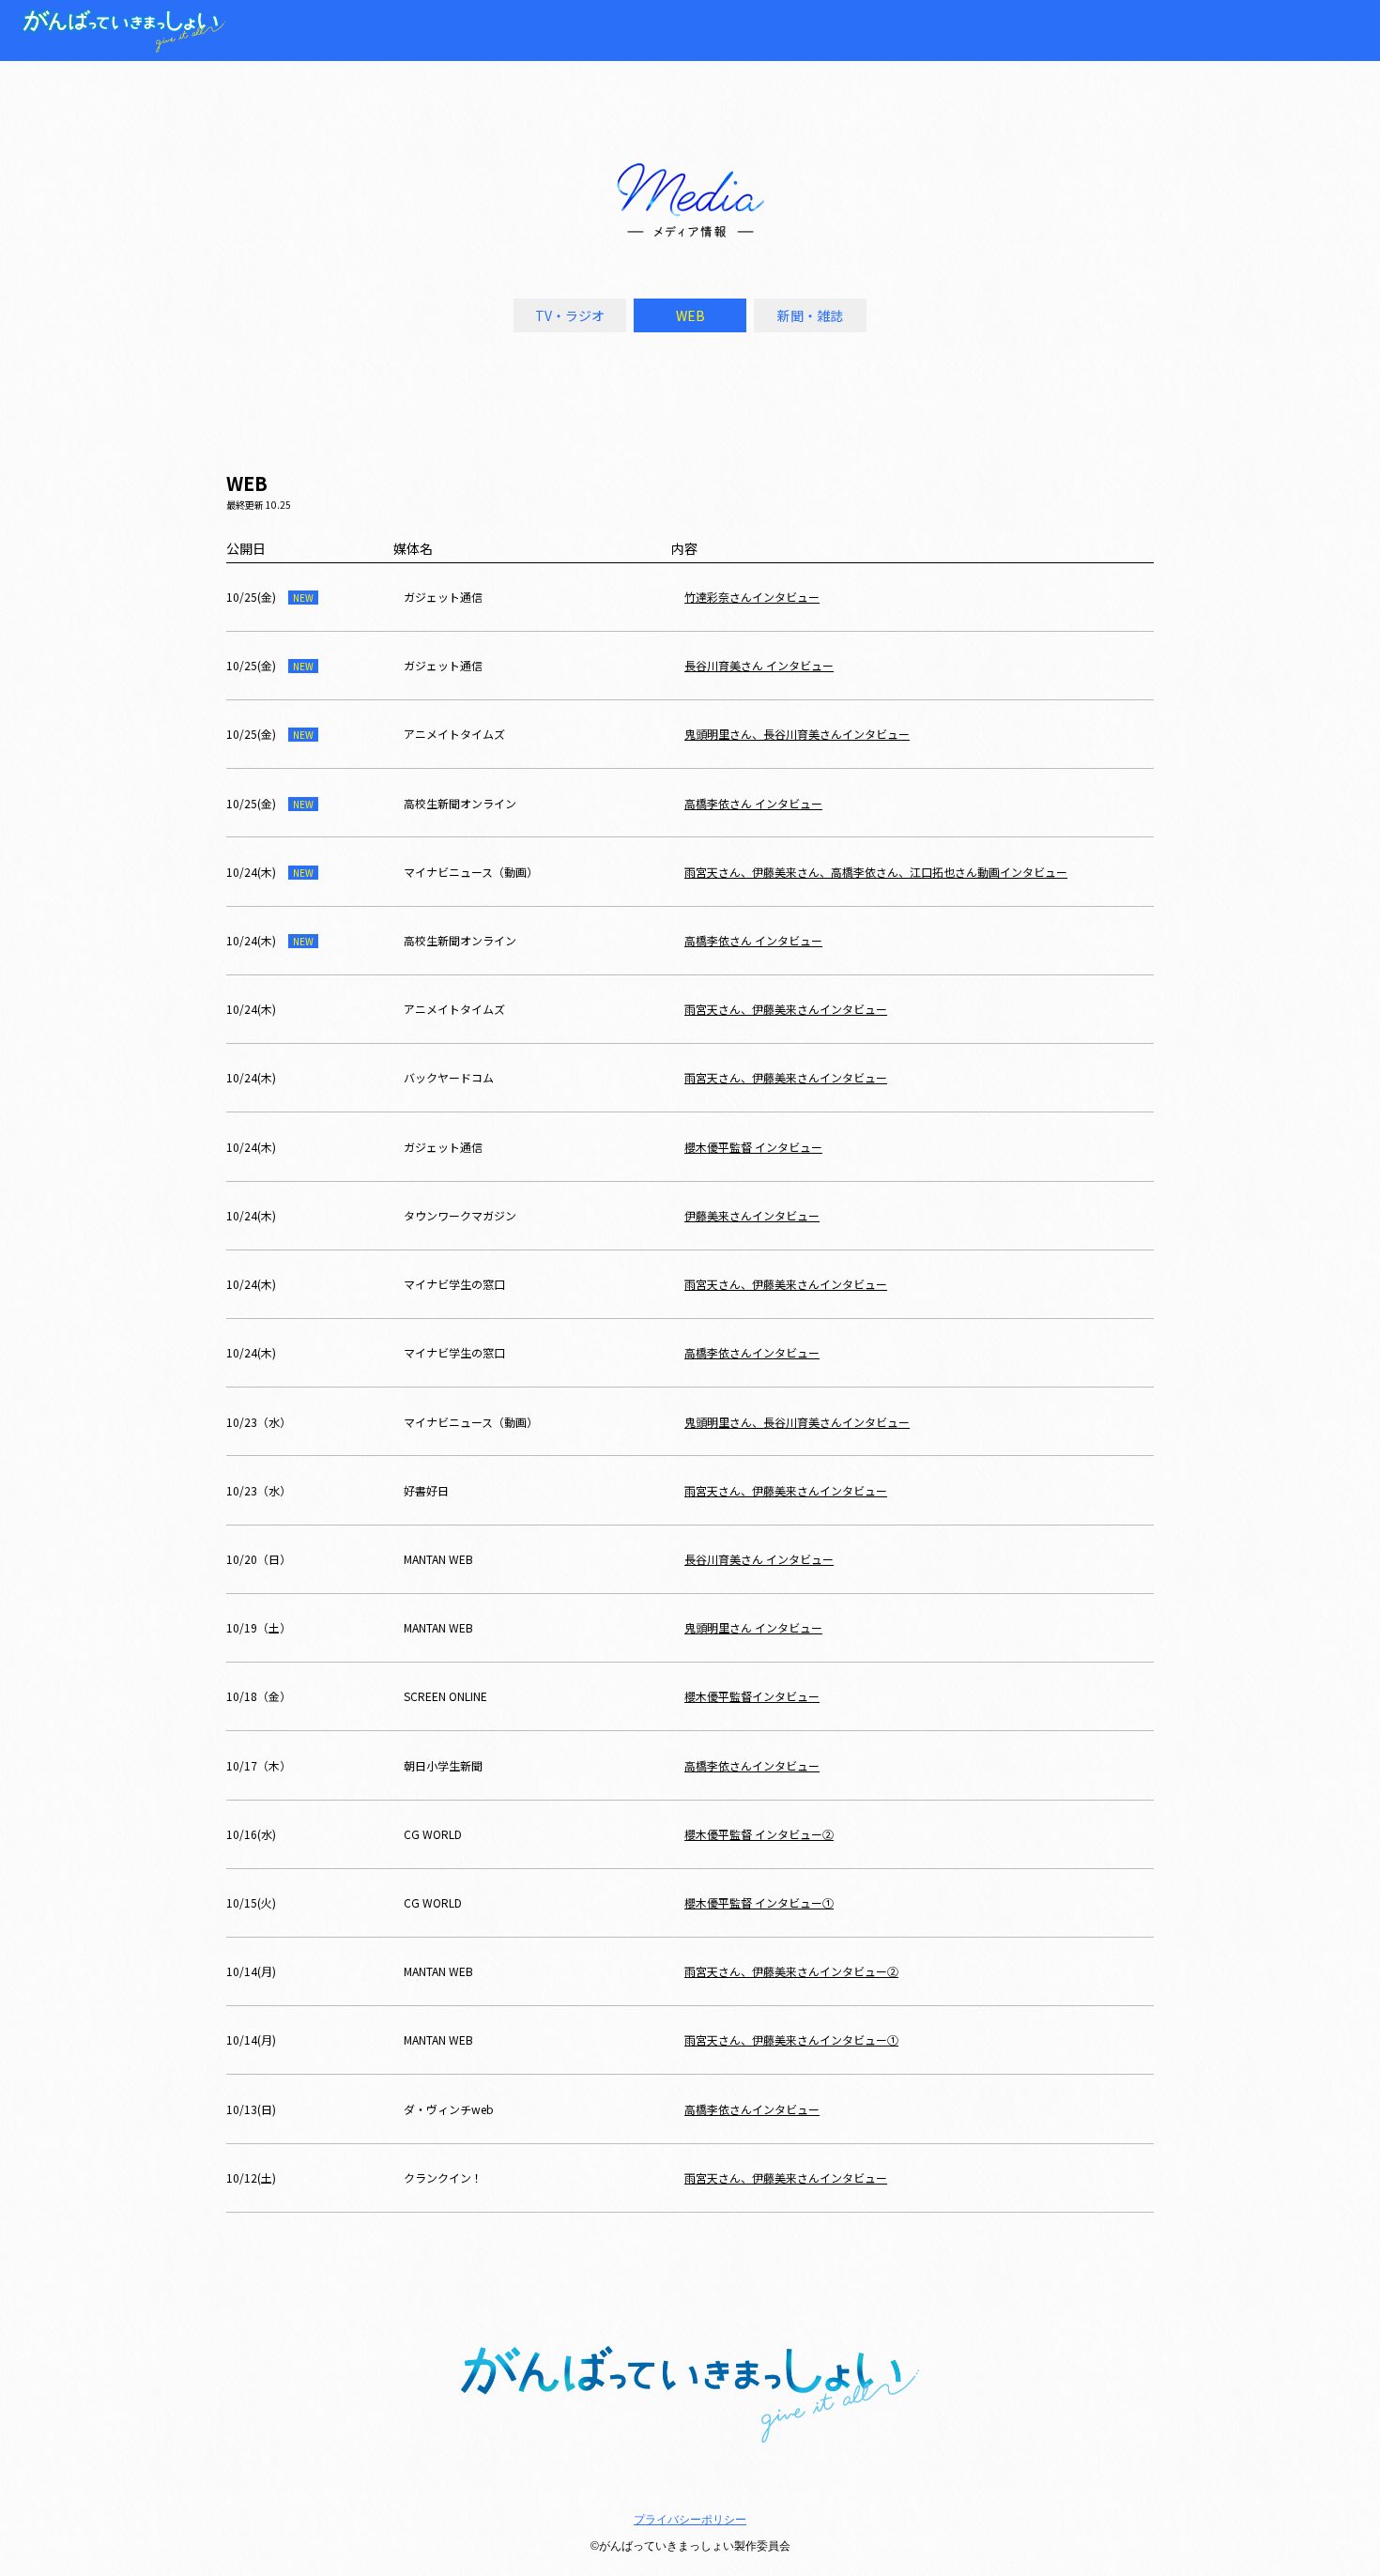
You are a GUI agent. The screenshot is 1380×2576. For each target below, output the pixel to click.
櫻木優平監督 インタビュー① (759, 1902)
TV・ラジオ (570, 315)
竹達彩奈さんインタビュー (752, 597)
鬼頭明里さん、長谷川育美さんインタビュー (797, 734)
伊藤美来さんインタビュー (752, 1215)
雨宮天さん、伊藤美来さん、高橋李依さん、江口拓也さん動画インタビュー (876, 872)
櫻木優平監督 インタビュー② (759, 1834)
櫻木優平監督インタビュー (752, 1696)
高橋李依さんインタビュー (752, 1352)
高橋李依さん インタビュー (753, 803)
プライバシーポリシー (690, 2520)
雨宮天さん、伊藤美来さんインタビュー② (791, 1971)
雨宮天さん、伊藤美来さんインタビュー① (791, 2039)
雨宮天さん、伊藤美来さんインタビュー (786, 1009)
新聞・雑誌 (810, 315)
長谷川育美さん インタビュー (759, 665)
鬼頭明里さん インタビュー (753, 1627)
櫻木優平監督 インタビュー (753, 1147)
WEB (690, 315)
